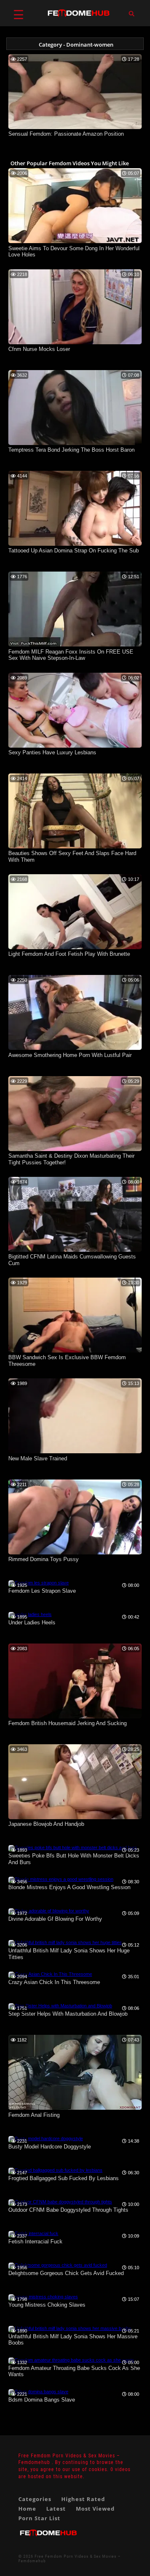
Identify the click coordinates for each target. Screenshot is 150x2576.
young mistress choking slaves (47, 2305)
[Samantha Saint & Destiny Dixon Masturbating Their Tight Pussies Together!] (75, 1149)
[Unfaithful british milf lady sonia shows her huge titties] (65, 1942)
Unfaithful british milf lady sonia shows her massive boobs (73, 2340)
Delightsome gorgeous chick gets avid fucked (66, 2273)
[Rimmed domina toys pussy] (75, 1553)
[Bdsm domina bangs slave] (38, 2392)
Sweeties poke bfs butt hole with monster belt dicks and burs (74, 1859)
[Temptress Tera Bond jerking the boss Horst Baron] (75, 443)
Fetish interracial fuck (35, 2242)
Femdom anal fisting (34, 2115)
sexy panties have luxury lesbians (52, 752)
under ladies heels (32, 1622)
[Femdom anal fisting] (75, 2108)
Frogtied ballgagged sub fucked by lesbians (64, 2178)
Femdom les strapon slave (42, 1591)
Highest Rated (83, 2499)
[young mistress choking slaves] (43, 2297)
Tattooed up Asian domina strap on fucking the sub (74, 551)
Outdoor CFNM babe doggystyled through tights (68, 2210)
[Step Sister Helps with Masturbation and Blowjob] (60, 2006)
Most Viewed (95, 2509)
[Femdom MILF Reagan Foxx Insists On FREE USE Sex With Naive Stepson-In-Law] (75, 645)
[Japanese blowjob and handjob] (75, 1818)
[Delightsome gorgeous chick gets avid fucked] (58, 2265)
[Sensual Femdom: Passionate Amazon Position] (75, 127)
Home (27, 2509)
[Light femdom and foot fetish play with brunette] (75, 947)
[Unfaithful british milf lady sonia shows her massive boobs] (70, 2328)
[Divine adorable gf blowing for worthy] (49, 1911)
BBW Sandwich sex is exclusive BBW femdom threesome (67, 1361)
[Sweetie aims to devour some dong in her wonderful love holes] (75, 241)
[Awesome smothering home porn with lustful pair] (75, 1048)
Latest (56, 2509)
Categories (35, 2499)
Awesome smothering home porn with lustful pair (70, 1055)
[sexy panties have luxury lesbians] (75, 746)
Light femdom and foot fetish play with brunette (69, 954)
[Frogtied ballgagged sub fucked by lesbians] (55, 2170)
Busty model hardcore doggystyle (50, 2147)
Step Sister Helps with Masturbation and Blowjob (68, 2014)
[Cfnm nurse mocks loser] (75, 343)
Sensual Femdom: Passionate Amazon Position (66, 134)
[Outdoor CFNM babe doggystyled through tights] (60, 2202)
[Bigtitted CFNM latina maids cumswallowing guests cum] (75, 1250)
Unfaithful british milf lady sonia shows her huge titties (69, 1954)
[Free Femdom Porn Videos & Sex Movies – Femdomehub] (48, 2540)
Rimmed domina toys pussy (44, 1559)
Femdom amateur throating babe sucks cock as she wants (74, 2371)
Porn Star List (39, 2518)
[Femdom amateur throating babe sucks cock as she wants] (71, 2360)
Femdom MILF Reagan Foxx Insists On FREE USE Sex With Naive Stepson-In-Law (71, 655)
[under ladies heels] (30, 1614)
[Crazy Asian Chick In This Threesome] (50, 1974)
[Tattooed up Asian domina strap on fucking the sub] (75, 544)
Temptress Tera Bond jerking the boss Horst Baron (71, 450)
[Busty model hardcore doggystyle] (46, 2138)
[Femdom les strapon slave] (39, 1583)
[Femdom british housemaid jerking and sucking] (75, 1717)
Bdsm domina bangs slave (42, 2400)
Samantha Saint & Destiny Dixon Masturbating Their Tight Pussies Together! (71, 1159)
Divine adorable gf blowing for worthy (55, 1919)
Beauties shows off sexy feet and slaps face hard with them (72, 857)
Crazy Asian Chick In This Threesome (54, 1982)
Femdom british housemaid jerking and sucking (67, 1723)
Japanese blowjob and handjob (46, 1824)
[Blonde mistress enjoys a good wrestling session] (61, 1879)
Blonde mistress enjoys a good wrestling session (69, 1887)
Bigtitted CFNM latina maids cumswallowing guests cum (72, 1260)
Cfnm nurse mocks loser (39, 349)
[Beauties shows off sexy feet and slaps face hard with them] (75, 847)
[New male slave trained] (75, 1452)
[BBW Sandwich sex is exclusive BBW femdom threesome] (75, 1351)
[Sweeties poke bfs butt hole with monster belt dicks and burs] (73, 1847)
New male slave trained (38, 1458)
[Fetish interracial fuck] (33, 2233)
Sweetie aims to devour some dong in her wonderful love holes (74, 252)
